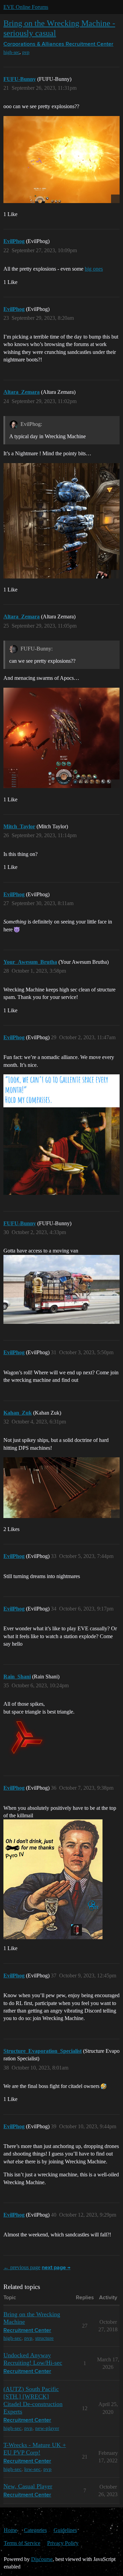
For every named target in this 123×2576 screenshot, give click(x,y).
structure (44, 2338)
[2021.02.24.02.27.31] (61, 160)
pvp (26, 52)
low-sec (32, 2469)
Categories (35, 2530)
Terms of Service (22, 2543)
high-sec (11, 52)
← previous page (22, 2267)
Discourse (42, 2559)
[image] (61, 1487)
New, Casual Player (28, 2486)
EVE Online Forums (26, 7)
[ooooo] (61, 738)
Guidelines (65, 2530)
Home (10, 2530)
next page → (56, 2268)
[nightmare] (61, 521)
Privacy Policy (63, 2543)
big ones (94, 269)
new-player (47, 2428)
